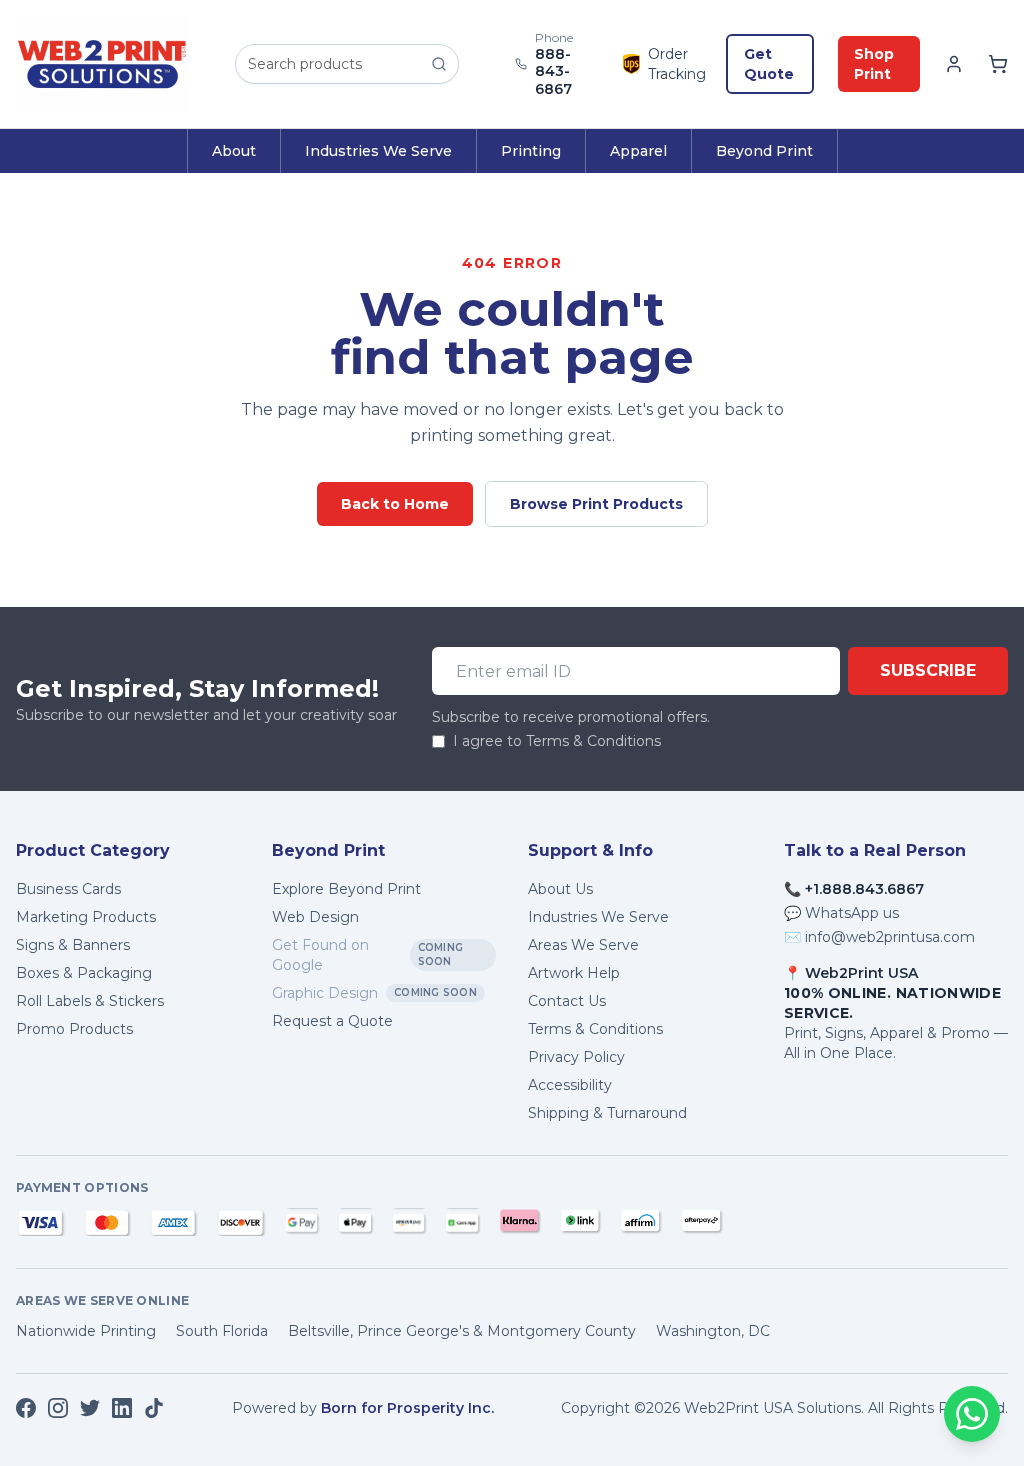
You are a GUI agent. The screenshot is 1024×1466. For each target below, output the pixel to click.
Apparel (638, 151)
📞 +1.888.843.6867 (854, 889)
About (234, 151)
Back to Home (395, 504)
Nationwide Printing (86, 1331)
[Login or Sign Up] (954, 64)
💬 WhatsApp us (841, 913)
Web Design (315, 917)
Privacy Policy (576, 1057)
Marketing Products (86, 917)
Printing (531, 151)
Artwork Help (574, 973)
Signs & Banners (73, 945)
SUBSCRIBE (928, 670)
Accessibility (570, 1085)
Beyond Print (764, 151)
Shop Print (874, 64)
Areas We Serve (583, 945)
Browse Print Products (596, 504)
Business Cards (68, 889)
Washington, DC (713, 1331)
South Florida (222, 1331)
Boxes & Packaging (84, 973)
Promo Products (74, 1029)
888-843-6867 (553, 72)
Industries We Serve (378, 151)
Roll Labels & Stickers (90, 1001)
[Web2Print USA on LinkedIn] (122, 1408)
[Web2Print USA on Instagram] (58, 1408)
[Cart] (998, 64)
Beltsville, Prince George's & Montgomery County (462, 1331)
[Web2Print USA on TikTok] (154, 1408)
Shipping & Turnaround (607, 1113)
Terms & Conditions (595, 1029)
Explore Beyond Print (346, 889)
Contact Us (567, 1001)
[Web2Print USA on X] (90, 1408)
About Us (560, 889)
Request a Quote (332, 1021)
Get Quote (769, 64)
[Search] (439, 64)
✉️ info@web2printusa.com (879, 937)
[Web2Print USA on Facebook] (26, 1408)
